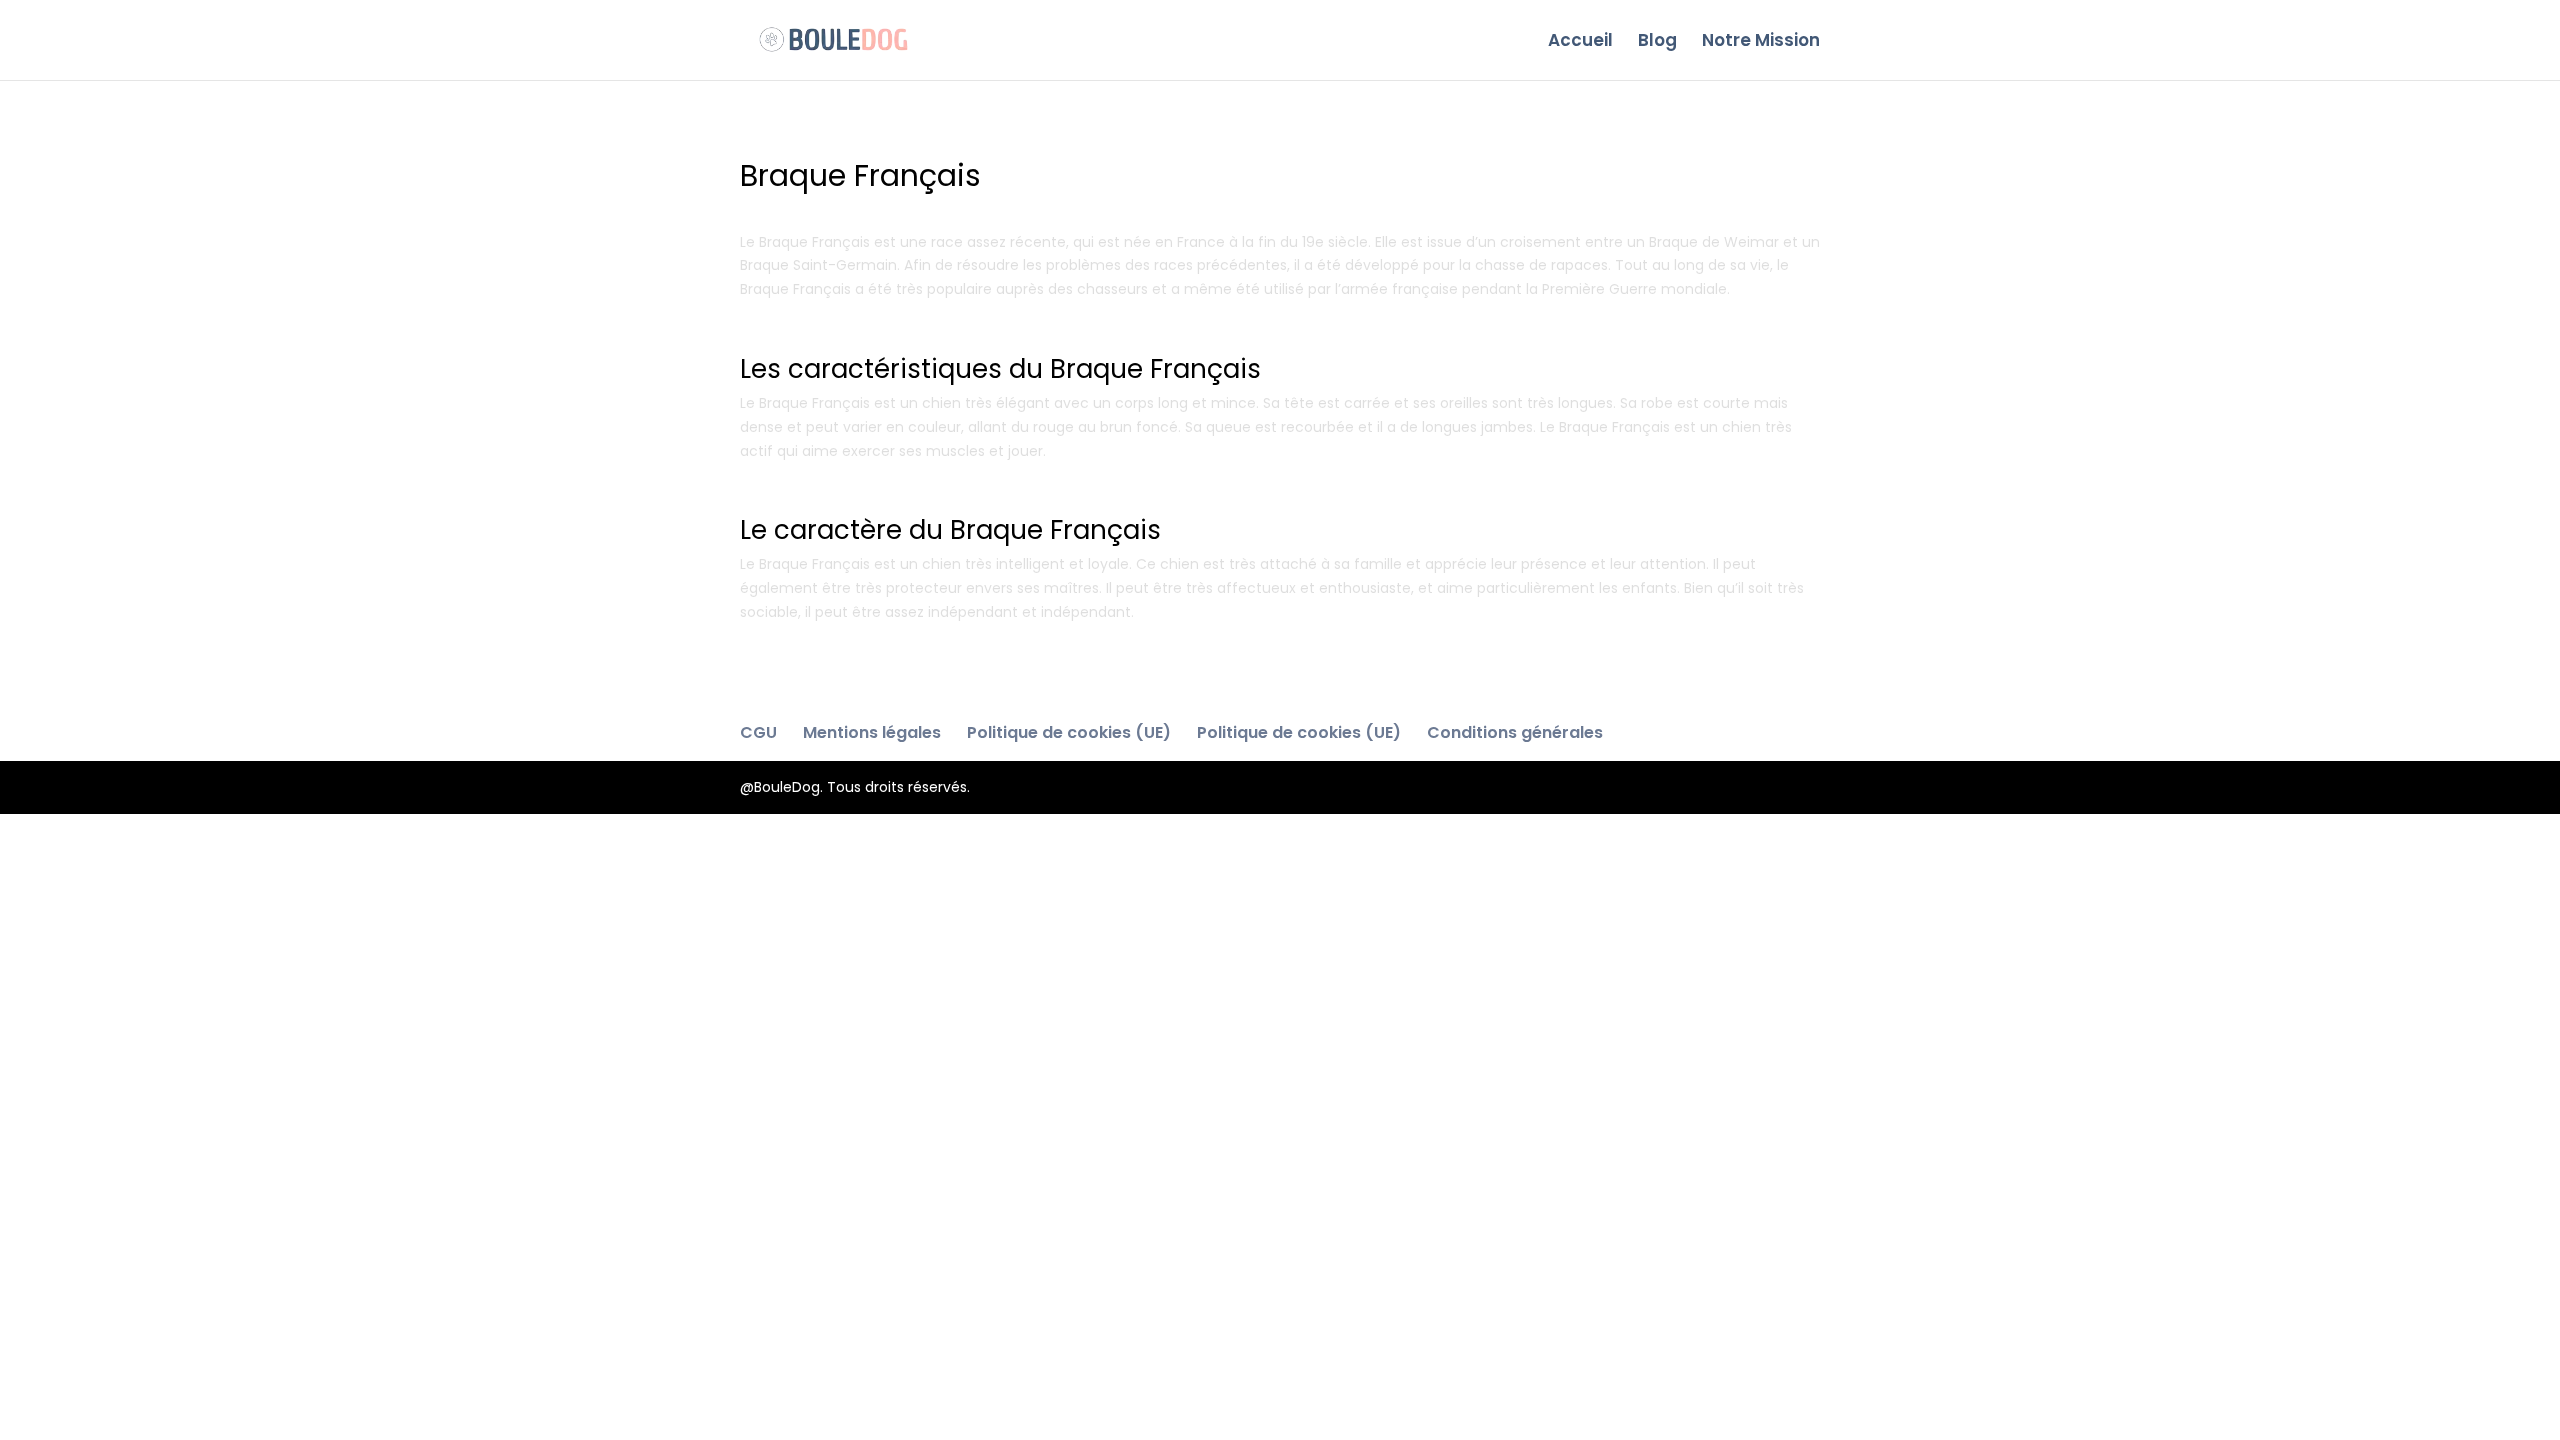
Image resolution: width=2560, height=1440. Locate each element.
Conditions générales (1515, 732)
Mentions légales (872, 732)
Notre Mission (1761, 42)
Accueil (1580, 42)
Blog (1657, 42)
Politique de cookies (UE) (1069, 732)
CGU (758, 732)
